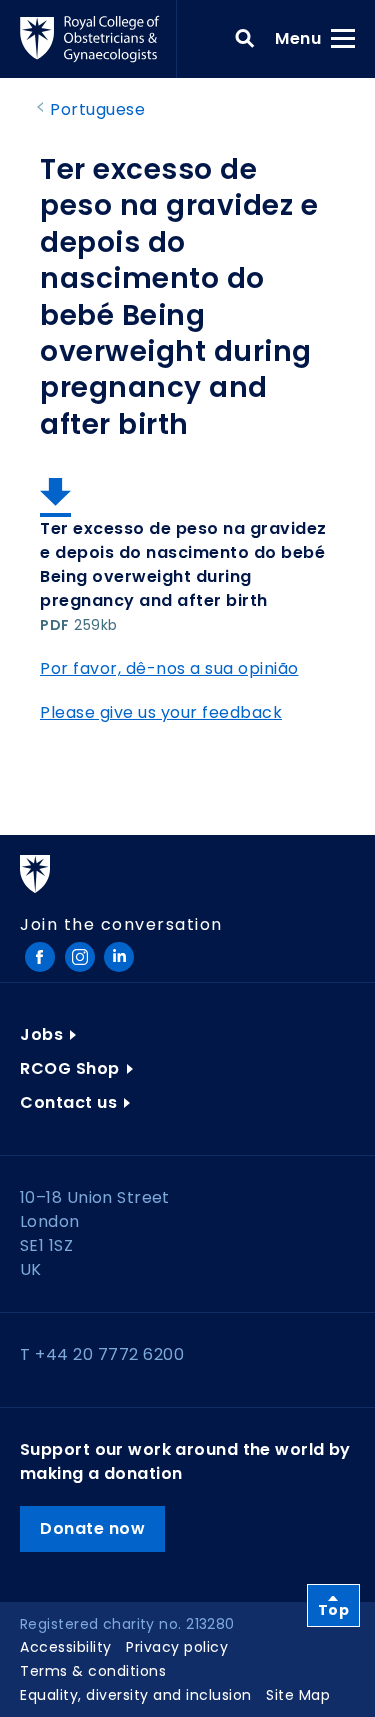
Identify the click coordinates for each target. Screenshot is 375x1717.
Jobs (41, 1034)
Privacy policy (177, 1647)
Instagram (80, 957)
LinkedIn (119, 957)
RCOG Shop (70, 1068)
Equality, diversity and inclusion (136, 1695)
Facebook (40, 957)
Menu (304, 38)
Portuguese (97, 109)
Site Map (298, 1695)
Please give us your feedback (161, 712)
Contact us (68, 1102)
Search (245, 39)
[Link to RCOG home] (98, 39)
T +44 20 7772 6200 (102, 1354)
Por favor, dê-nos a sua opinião (169, 668)
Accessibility (66, 1647)
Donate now (92, 1528)
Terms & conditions (93, 1671)
